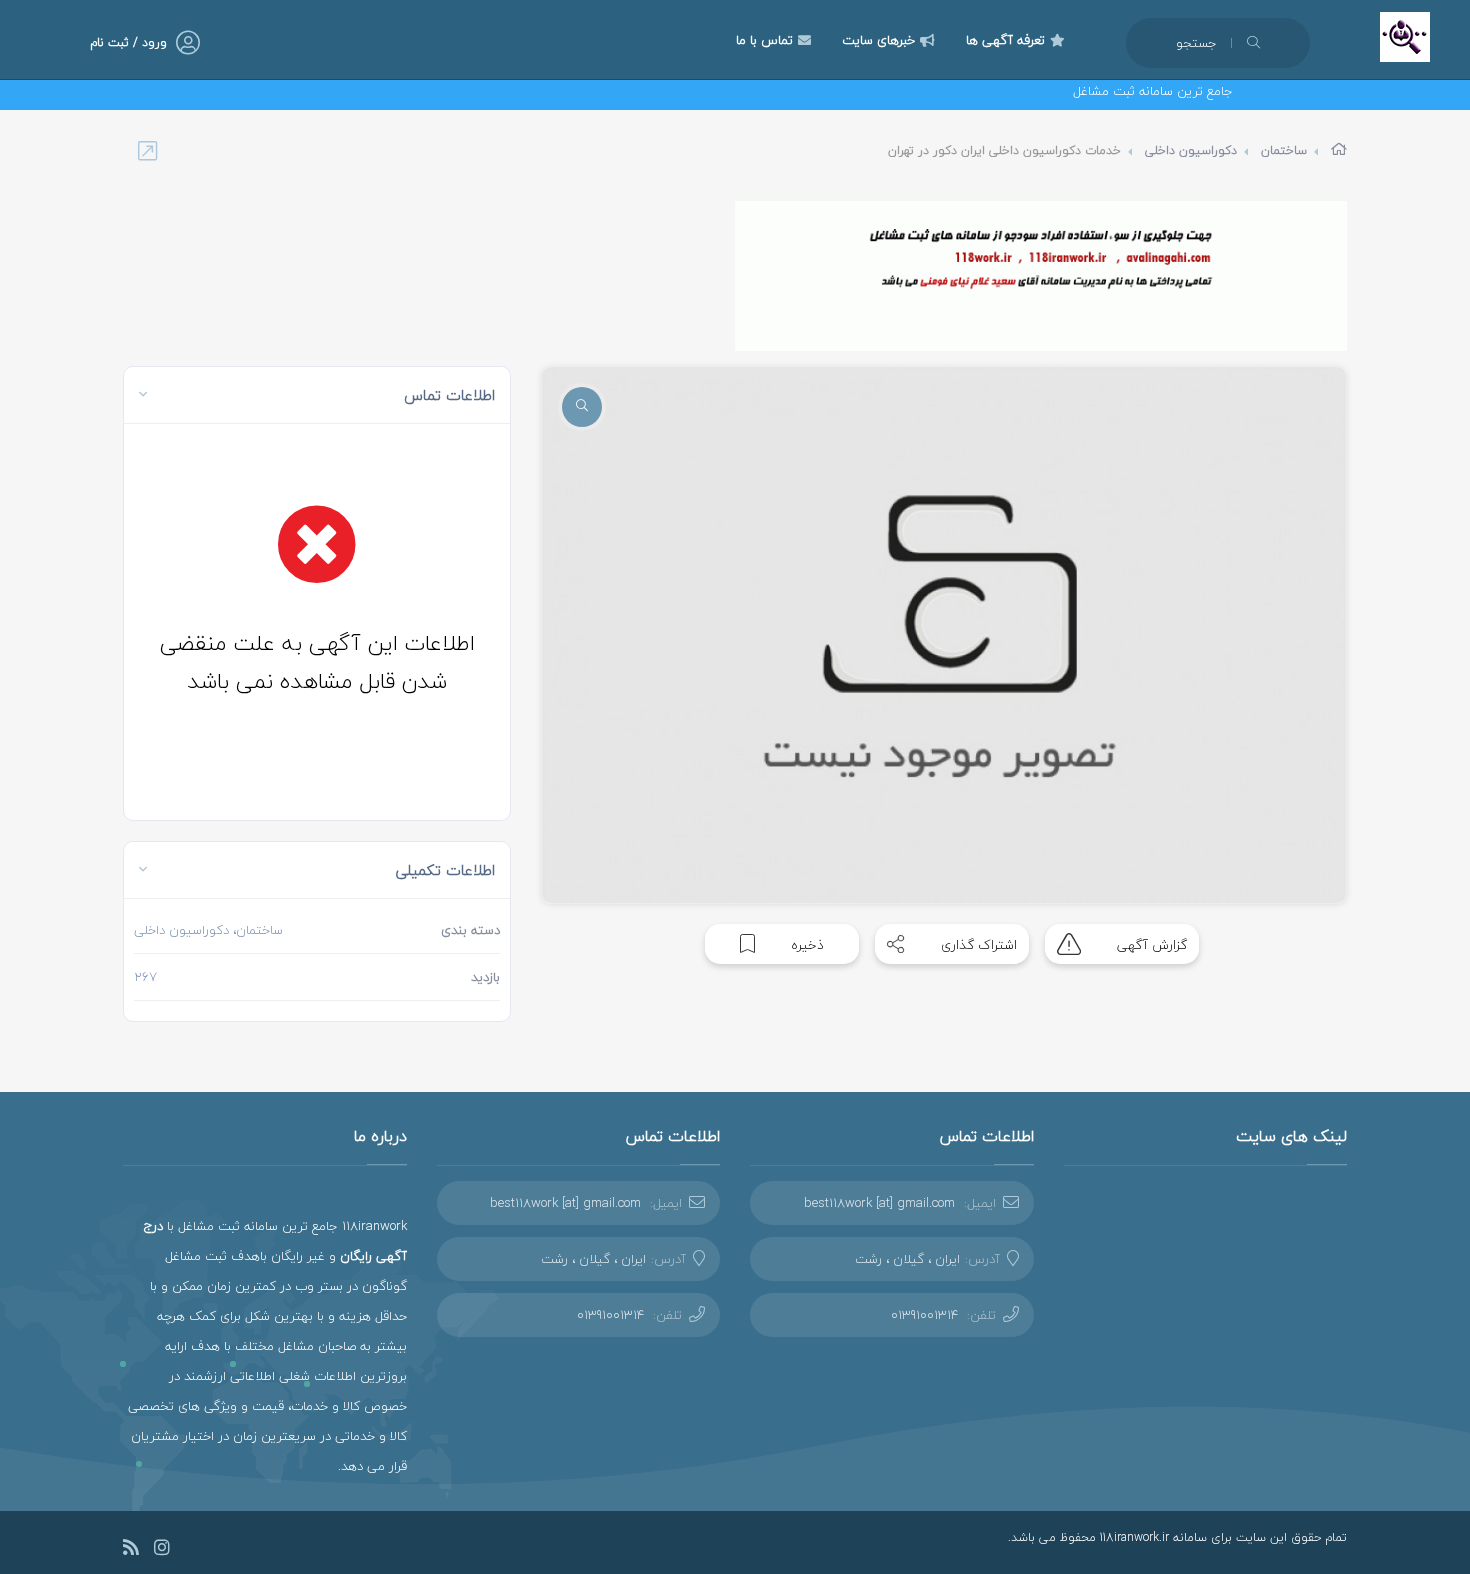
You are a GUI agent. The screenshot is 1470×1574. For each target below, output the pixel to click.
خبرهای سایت (878, 40)
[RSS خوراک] (131, 1550)
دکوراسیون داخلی (1191, 150)
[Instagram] (162, 1550)
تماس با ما (764, 40)
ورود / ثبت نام (128, 42)
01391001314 (924, 1315)
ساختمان (1284, 150)
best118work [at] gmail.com (879, 1203)
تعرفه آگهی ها (1005, 40)
